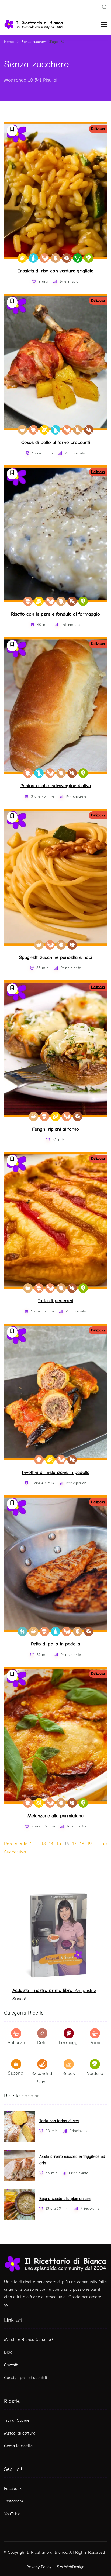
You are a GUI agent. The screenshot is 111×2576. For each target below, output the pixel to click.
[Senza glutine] (22, 258)
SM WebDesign (71, 2567)
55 (104, 1844)
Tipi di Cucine (17, 2420)
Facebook (13, 2489)
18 (82, 1844)
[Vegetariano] (89, 258)
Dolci (42, 2043)
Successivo (15, 1852)
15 (59, 1844)
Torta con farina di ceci (59, 2121)
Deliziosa (98, 129)
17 (74, 1844)
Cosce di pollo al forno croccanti (56, 442)
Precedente (16, 1844)
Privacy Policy (39, 2567)
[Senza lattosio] (34, 258)
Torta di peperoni (55, 1301)
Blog (8, 2352)
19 (90, 1844)
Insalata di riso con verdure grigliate (56, 271)
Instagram (13, 2501)
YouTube (12, 2514)
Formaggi (69, 2043)
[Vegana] (78, 258)
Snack (69, 2073)
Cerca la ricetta (18, 2446)
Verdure (95, 2073)
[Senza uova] (56, 258)
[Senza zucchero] (67, 258)
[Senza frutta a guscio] (34, 430)
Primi (95, 2043)
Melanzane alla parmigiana (55, 1816)
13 (44, 1844)
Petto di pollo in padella (55, 1644)
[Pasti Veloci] (22, 430)
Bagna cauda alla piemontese (65, 2199)
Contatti (11, 2365)
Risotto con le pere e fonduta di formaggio (55, 614)
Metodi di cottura (20, 2433)
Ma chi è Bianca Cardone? (29, 2340)
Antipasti (16, 2043)
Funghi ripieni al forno (55, 1129)
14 (51, 1844)
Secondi (16, 2073)
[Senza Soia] (45, 258)
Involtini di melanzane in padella (55, 1473)
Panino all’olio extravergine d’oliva (56, 786)
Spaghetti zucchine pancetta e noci (56, 957)
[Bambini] (22, 1631)
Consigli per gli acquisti (26, 2378)
